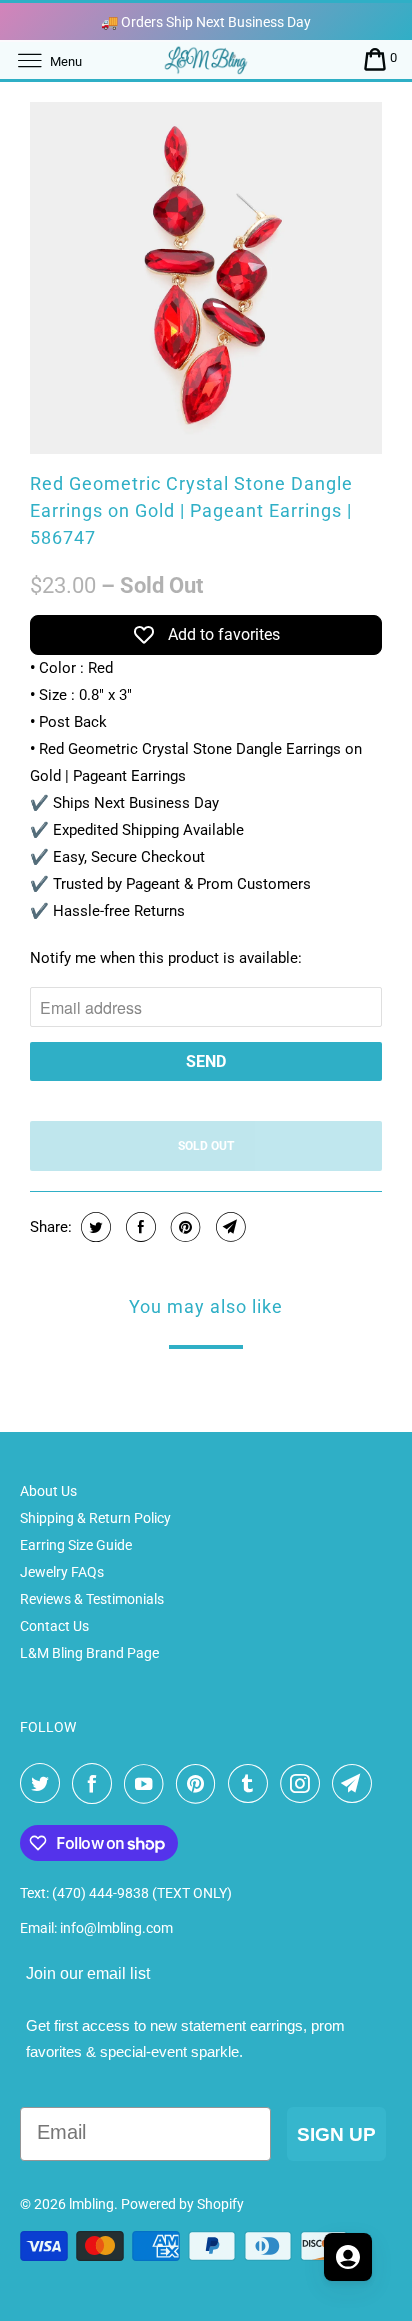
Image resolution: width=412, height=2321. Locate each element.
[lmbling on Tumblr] (252, 1784)
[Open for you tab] (348, 2257)
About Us (48, 1491)
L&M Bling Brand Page (89, 1653)
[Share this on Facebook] (138, 1227)
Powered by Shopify (182, 2204)
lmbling (91, 2204)
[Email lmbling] (356, 1784)
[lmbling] (206, 59)
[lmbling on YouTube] (148, 1784)
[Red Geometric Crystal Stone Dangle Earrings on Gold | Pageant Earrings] (206, 278)
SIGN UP (336, 2134)
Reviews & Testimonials (92, 1599)
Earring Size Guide (76, 1545)
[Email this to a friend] (228, 1227)
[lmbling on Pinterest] (200, 1784)
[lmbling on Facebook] (96, 1784)
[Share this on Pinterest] (183, 1227)
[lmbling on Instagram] (304, 1784)
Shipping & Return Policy (95, 1518)
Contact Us (54, 1626)
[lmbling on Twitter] (44, 1784)
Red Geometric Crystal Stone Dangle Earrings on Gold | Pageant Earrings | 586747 (191, 510)
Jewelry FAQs (62, 1572)
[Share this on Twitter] (93, 1227)
